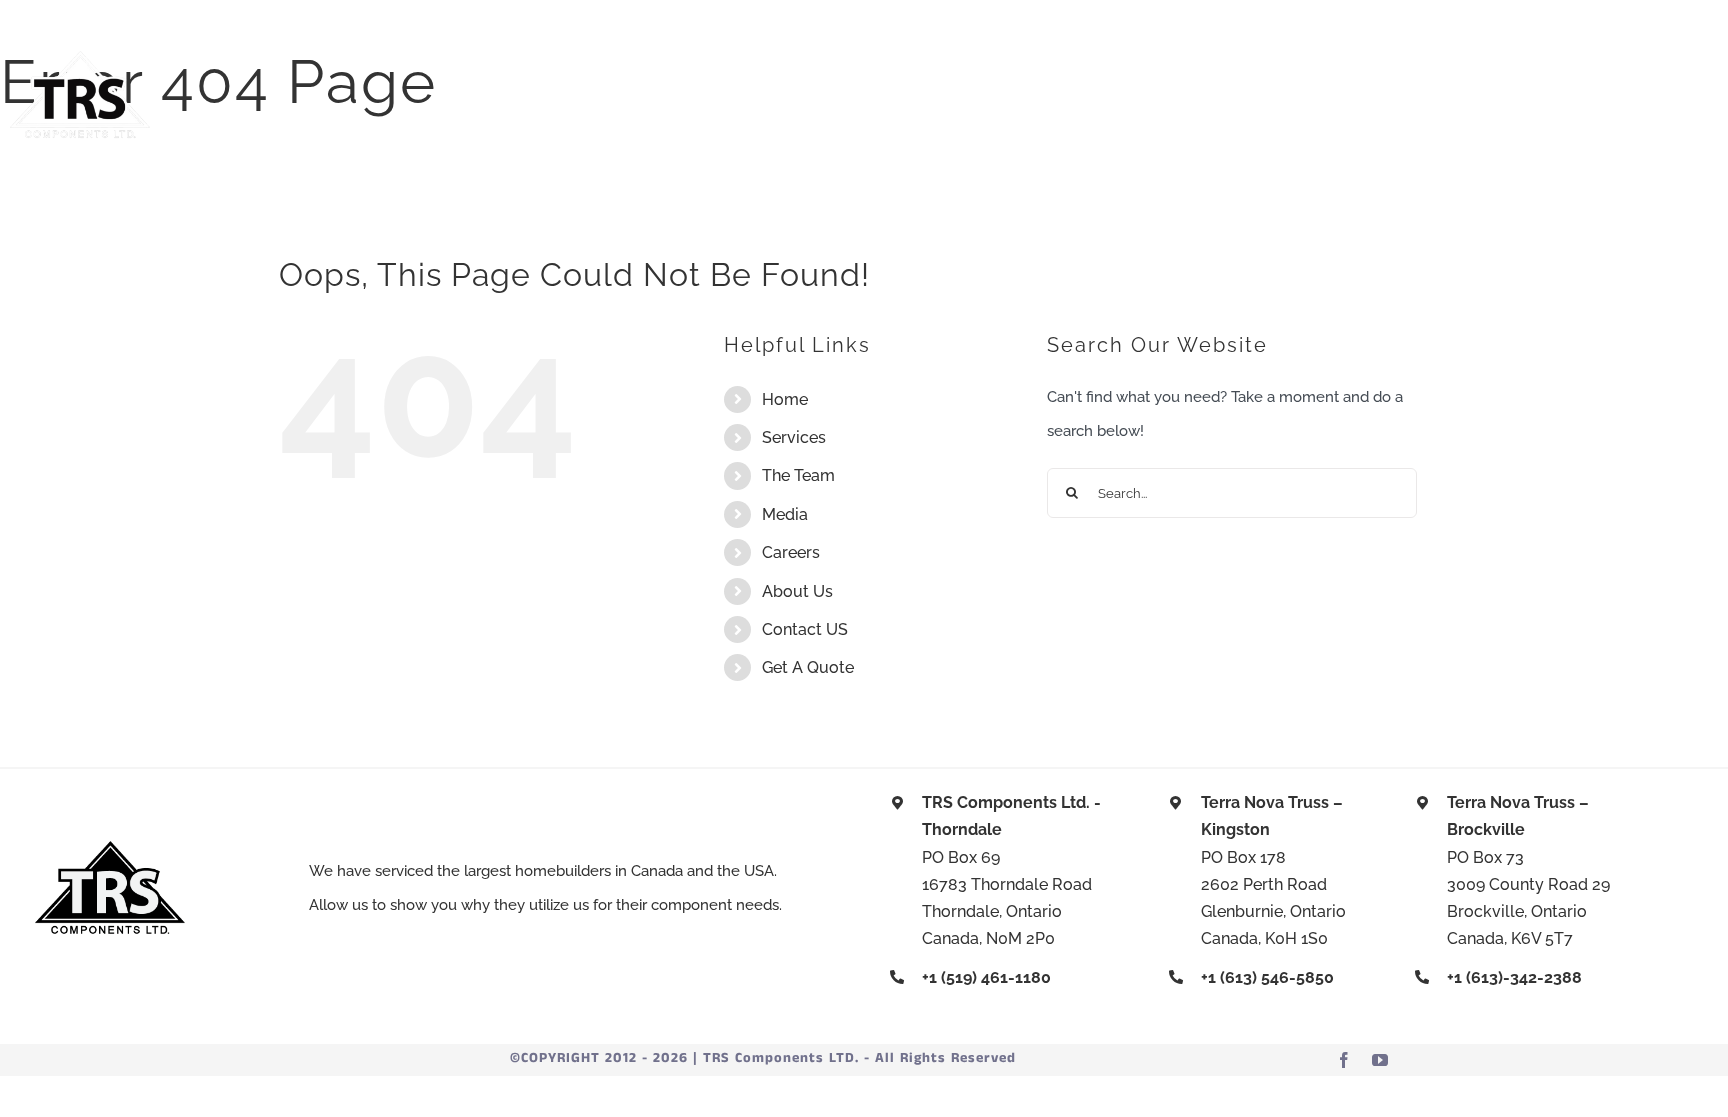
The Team (798, 475)
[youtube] (1380, 1060)
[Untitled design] (80, 58)
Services (794, 437)
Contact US (805, 629)
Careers (791, 552)
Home (785, 399)
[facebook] (1344, 1060)
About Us (797, 591)
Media (785, 514)
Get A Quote (808, 667)
